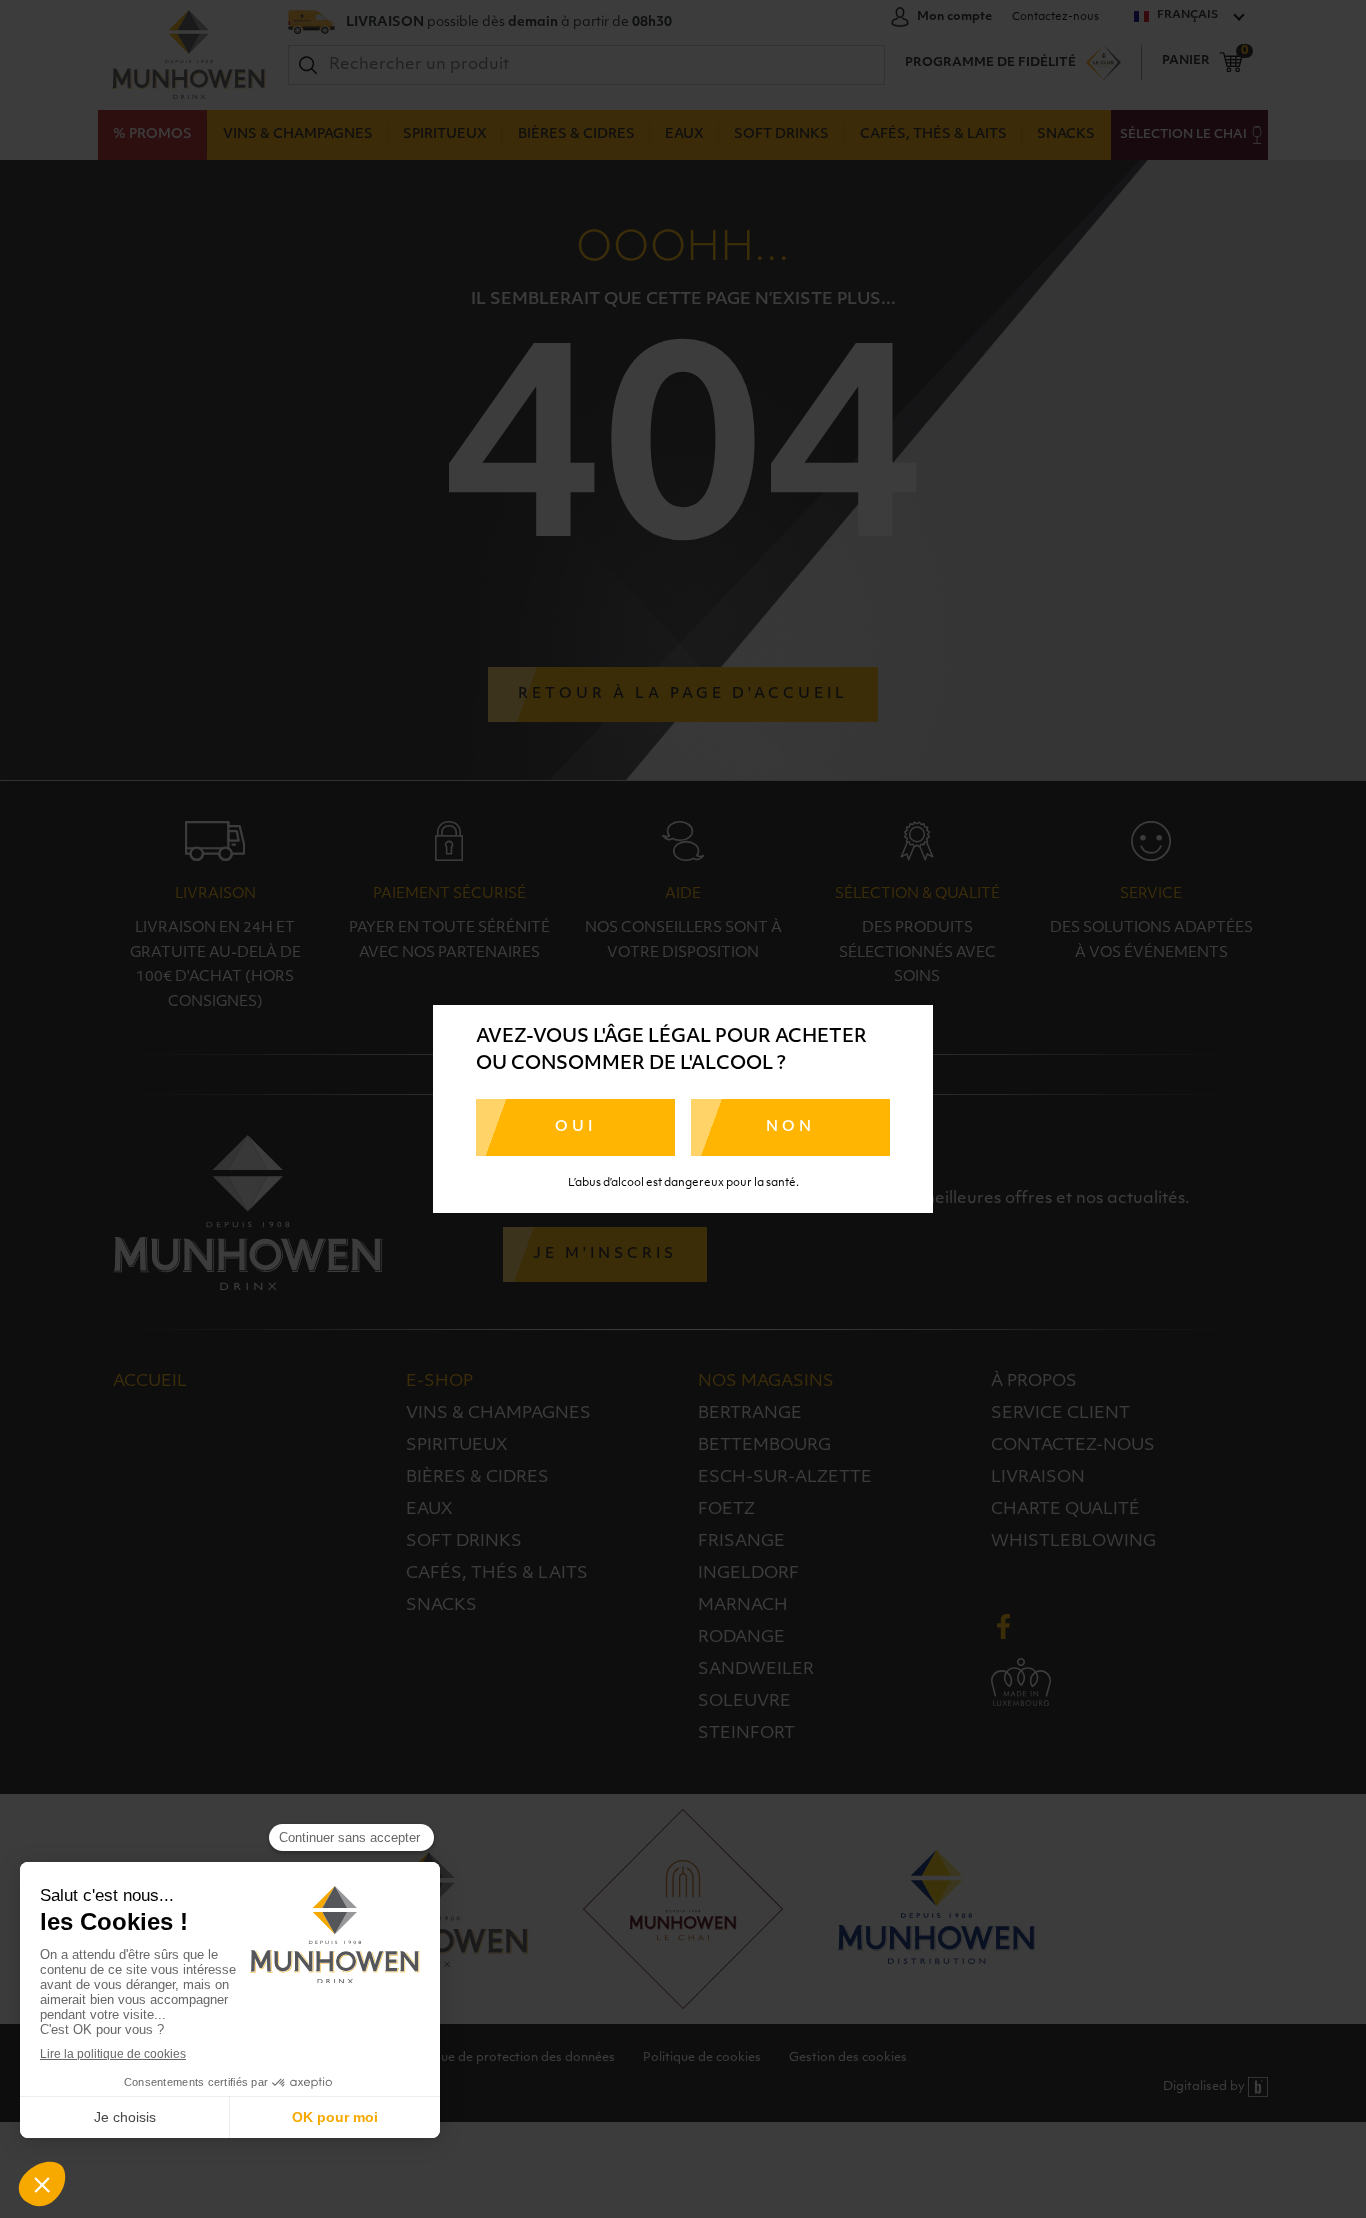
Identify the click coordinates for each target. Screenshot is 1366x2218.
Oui (575, 1127)
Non (790, 1127)
